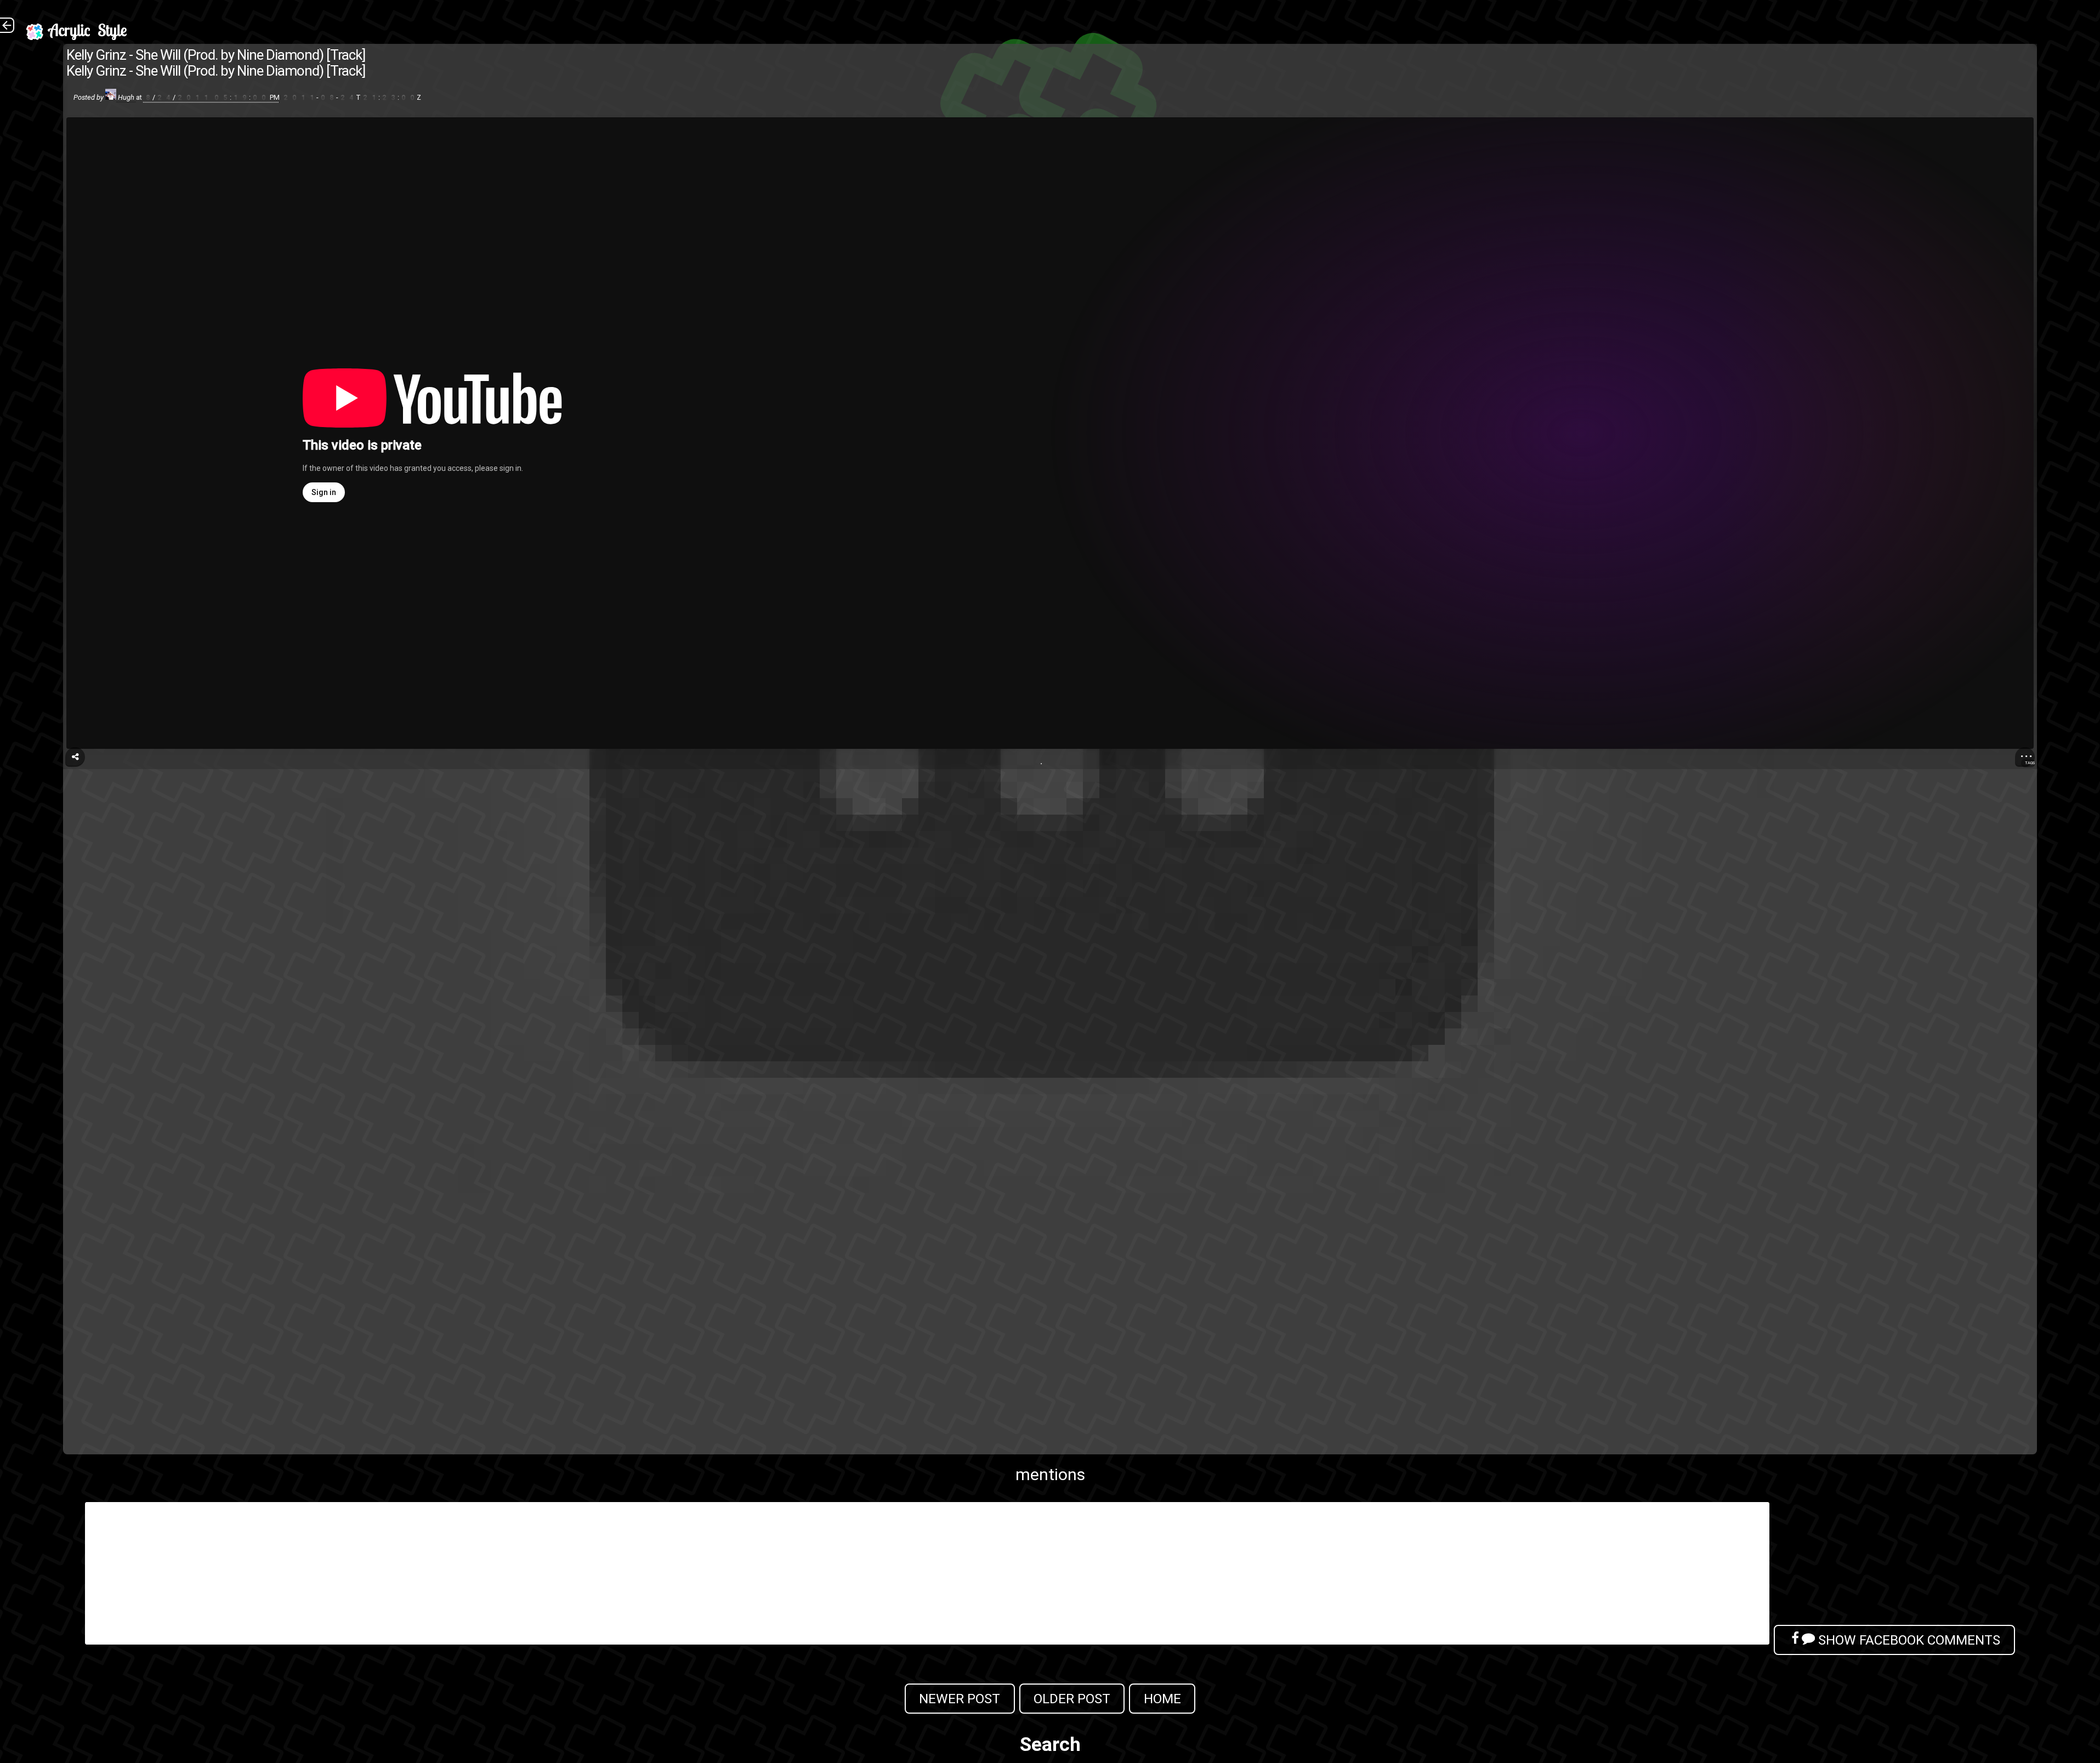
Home (1162, 1699)
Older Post (1072, 1699)
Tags (2030, 763)
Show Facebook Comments (1908, 1640)
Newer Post (960, 1699)
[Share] (75, 757)
